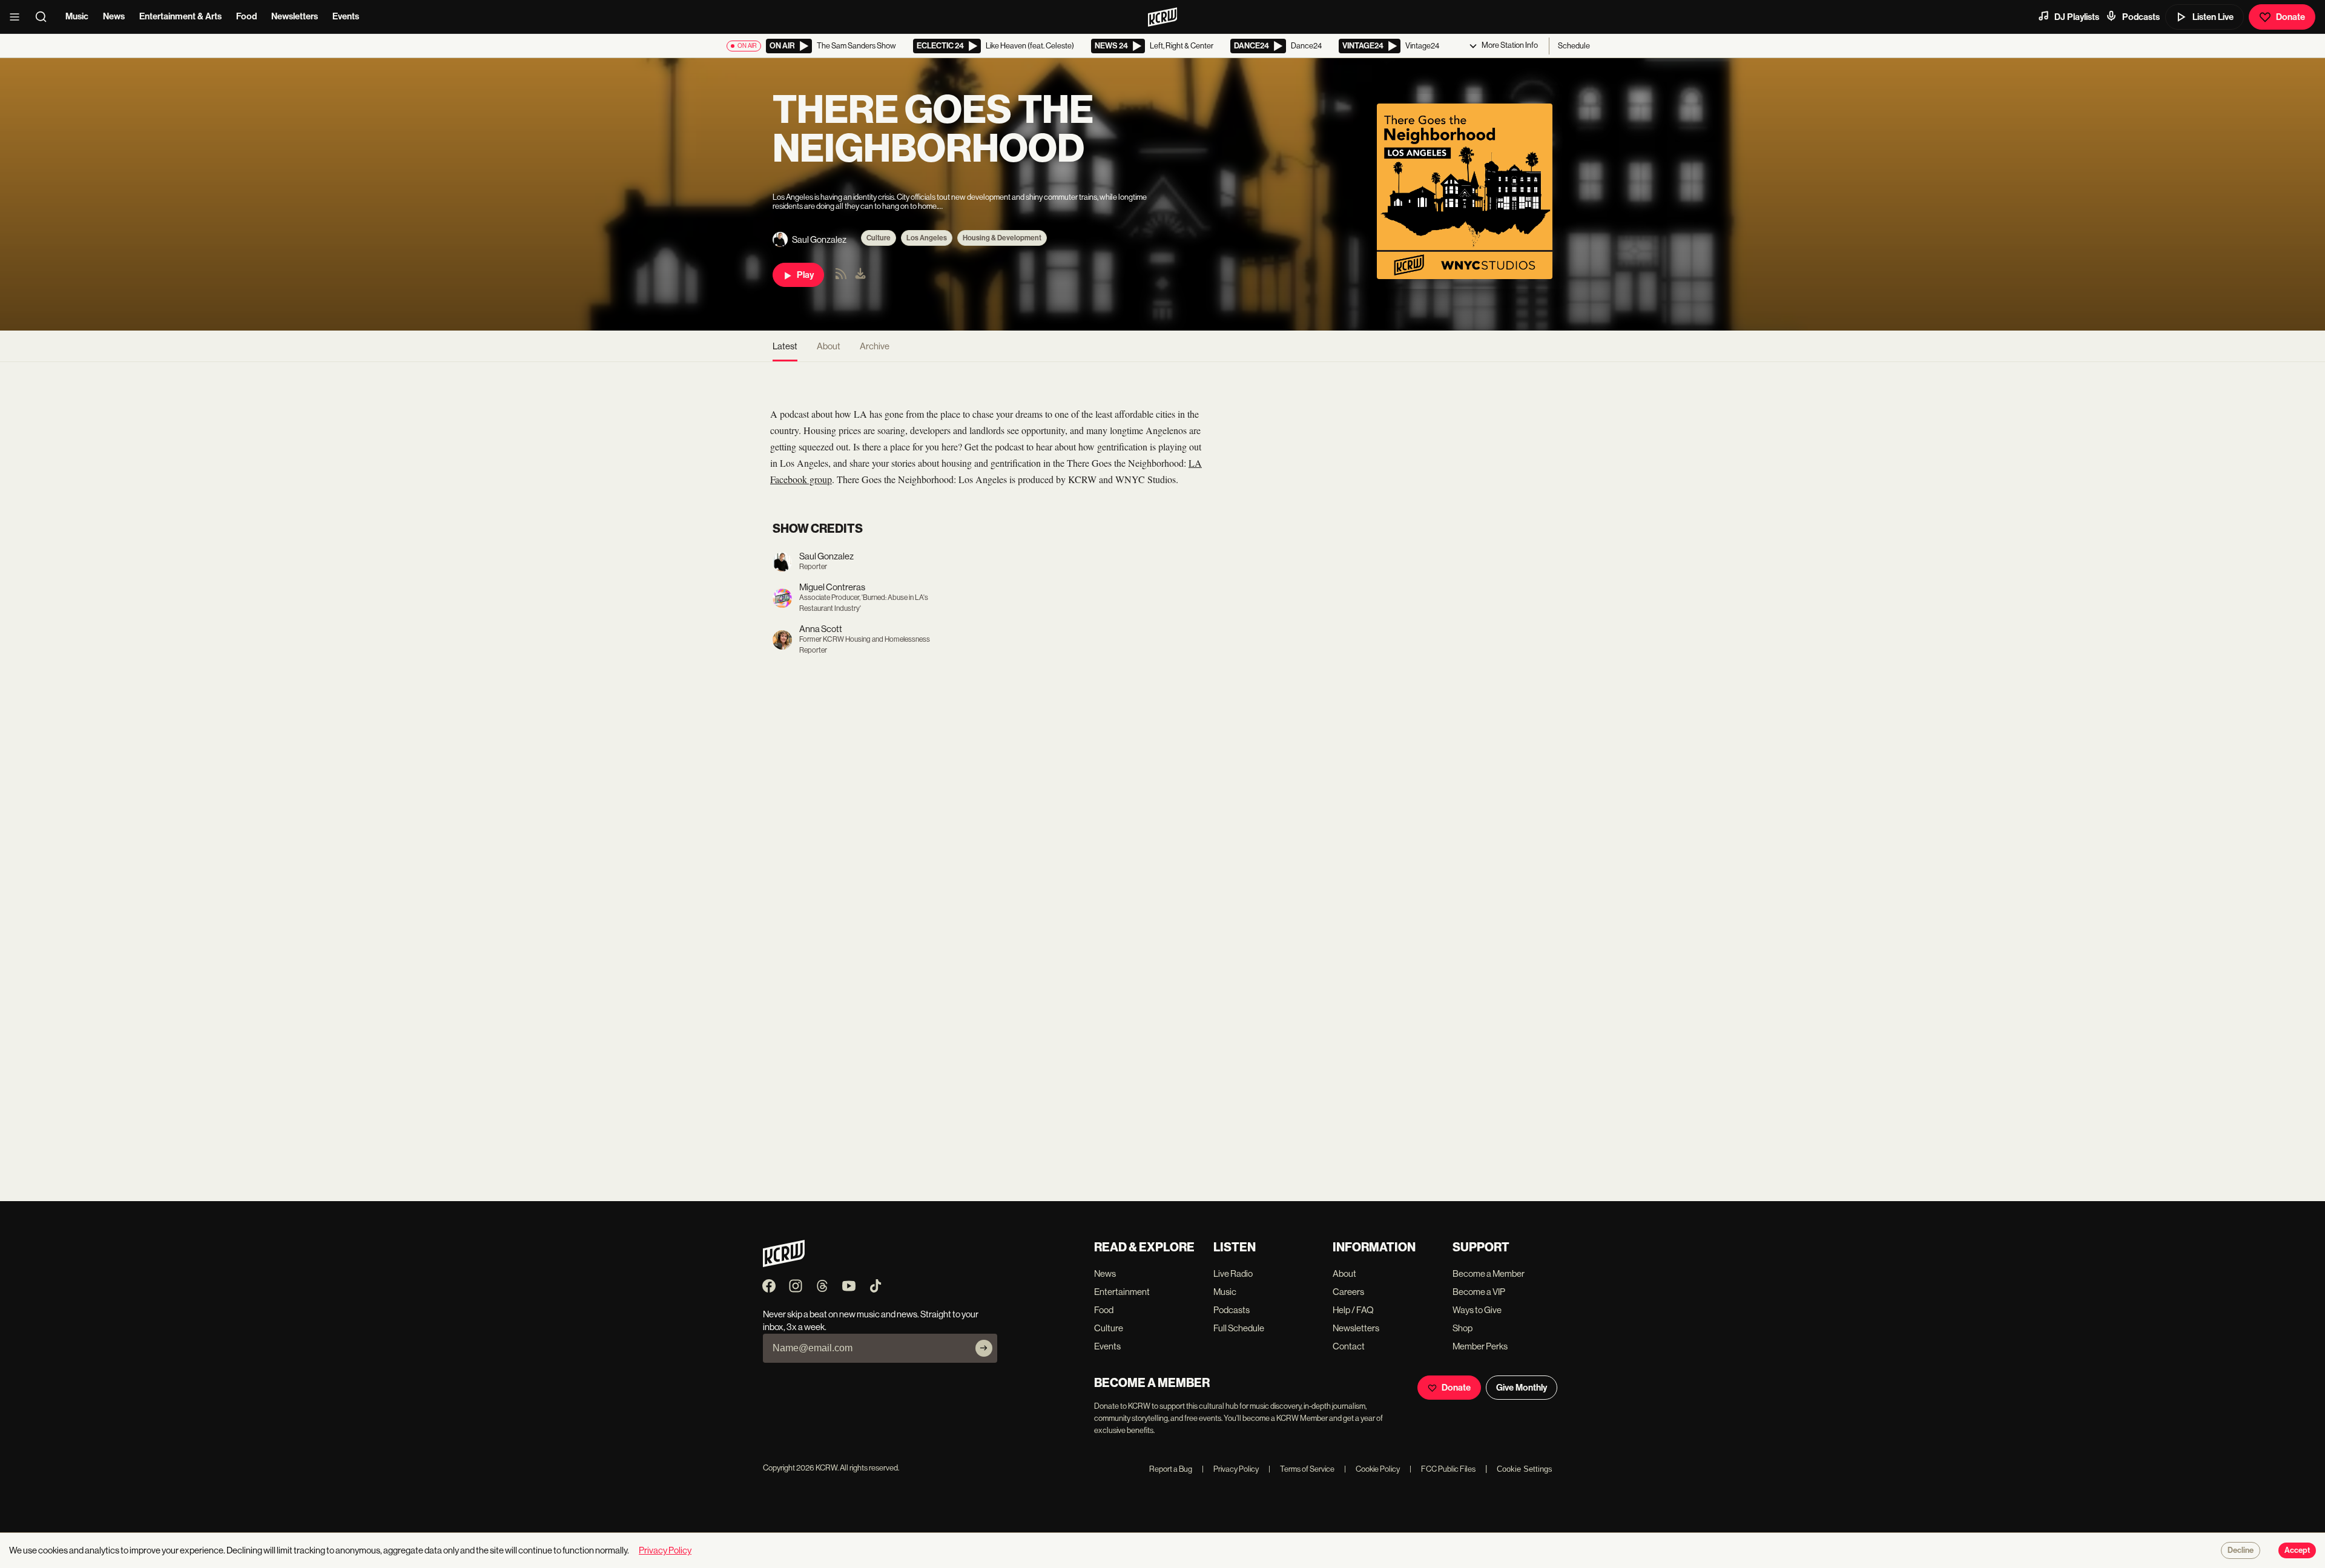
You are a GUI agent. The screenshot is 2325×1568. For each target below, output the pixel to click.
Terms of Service (1301, 1469)
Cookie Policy (1372, 1469)
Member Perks (1480, 1346)
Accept (2297, 1550)
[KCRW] (784, 1264)
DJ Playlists (2077, 17)
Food (246, 16)
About (829, 346)
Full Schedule (1239, 1328)
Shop (1463, 1328)
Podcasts (2141, 17)
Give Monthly (1522, 1388)
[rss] (841, 278)
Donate (2290, 17)
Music (77, 16)
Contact (1349, 1346)
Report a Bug (1171, 1469)
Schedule (1574, 46)
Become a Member (1489, 1273)
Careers (1348, 1292)
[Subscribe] (984, 1348)
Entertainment (1122, 1292)
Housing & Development (1002, 238)
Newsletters (295, 16)
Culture (879, 238)
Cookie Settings (1525, 1469)
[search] (45, 17)
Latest (785, 346)
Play (805, 275)
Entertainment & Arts (180, 16)
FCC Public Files (1443, 1469)
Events (346, 16)
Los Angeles (927, 238)
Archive (875, 346)
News (114, 16)
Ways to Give (1477, 1310)
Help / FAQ (1353, 1310)
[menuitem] (860, 275)
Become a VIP (1479, 1292)
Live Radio (1233, 1273)
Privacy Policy (1230, 1469)
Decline (2241, 1550)
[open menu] (18, 17)
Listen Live (2213, 17)
